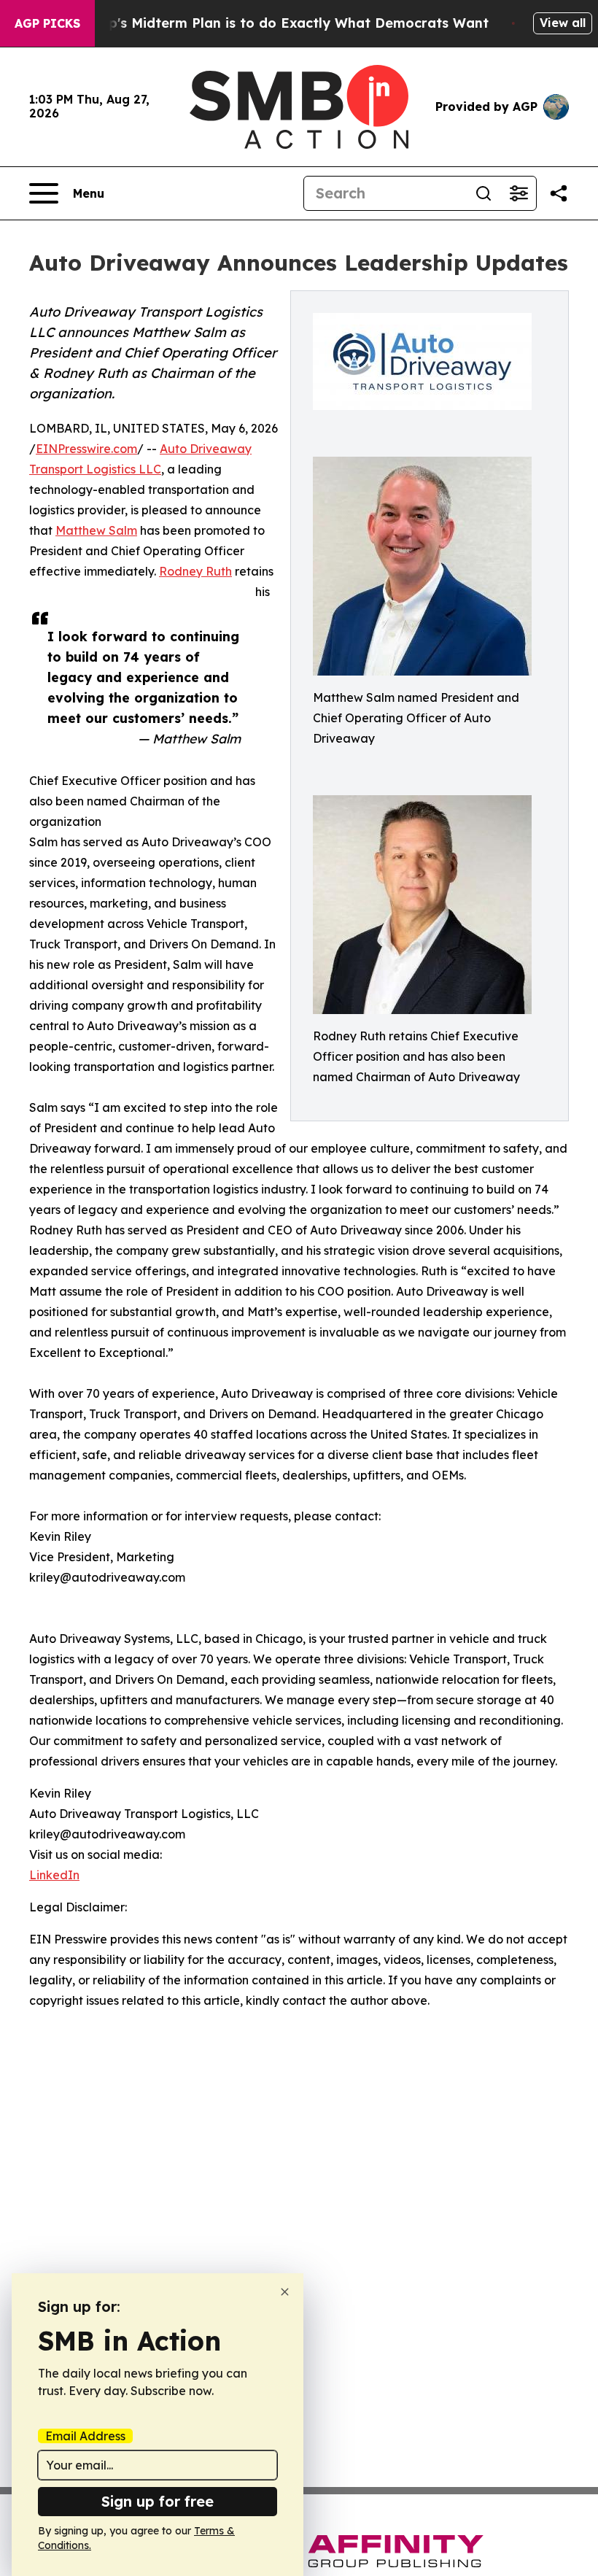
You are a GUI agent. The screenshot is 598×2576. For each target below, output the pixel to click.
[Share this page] (559, 193)
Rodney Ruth (195, 571)
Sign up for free (158, 2501)
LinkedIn (54, 1875)
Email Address (85, 2436)
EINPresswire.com (86, 449)
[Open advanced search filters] (519, 193)
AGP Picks (47, 23)
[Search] (484, 193)
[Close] (285, 2292)
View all (563, 23)
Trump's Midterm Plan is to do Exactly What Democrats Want (281, 23)
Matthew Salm (96, 530)
